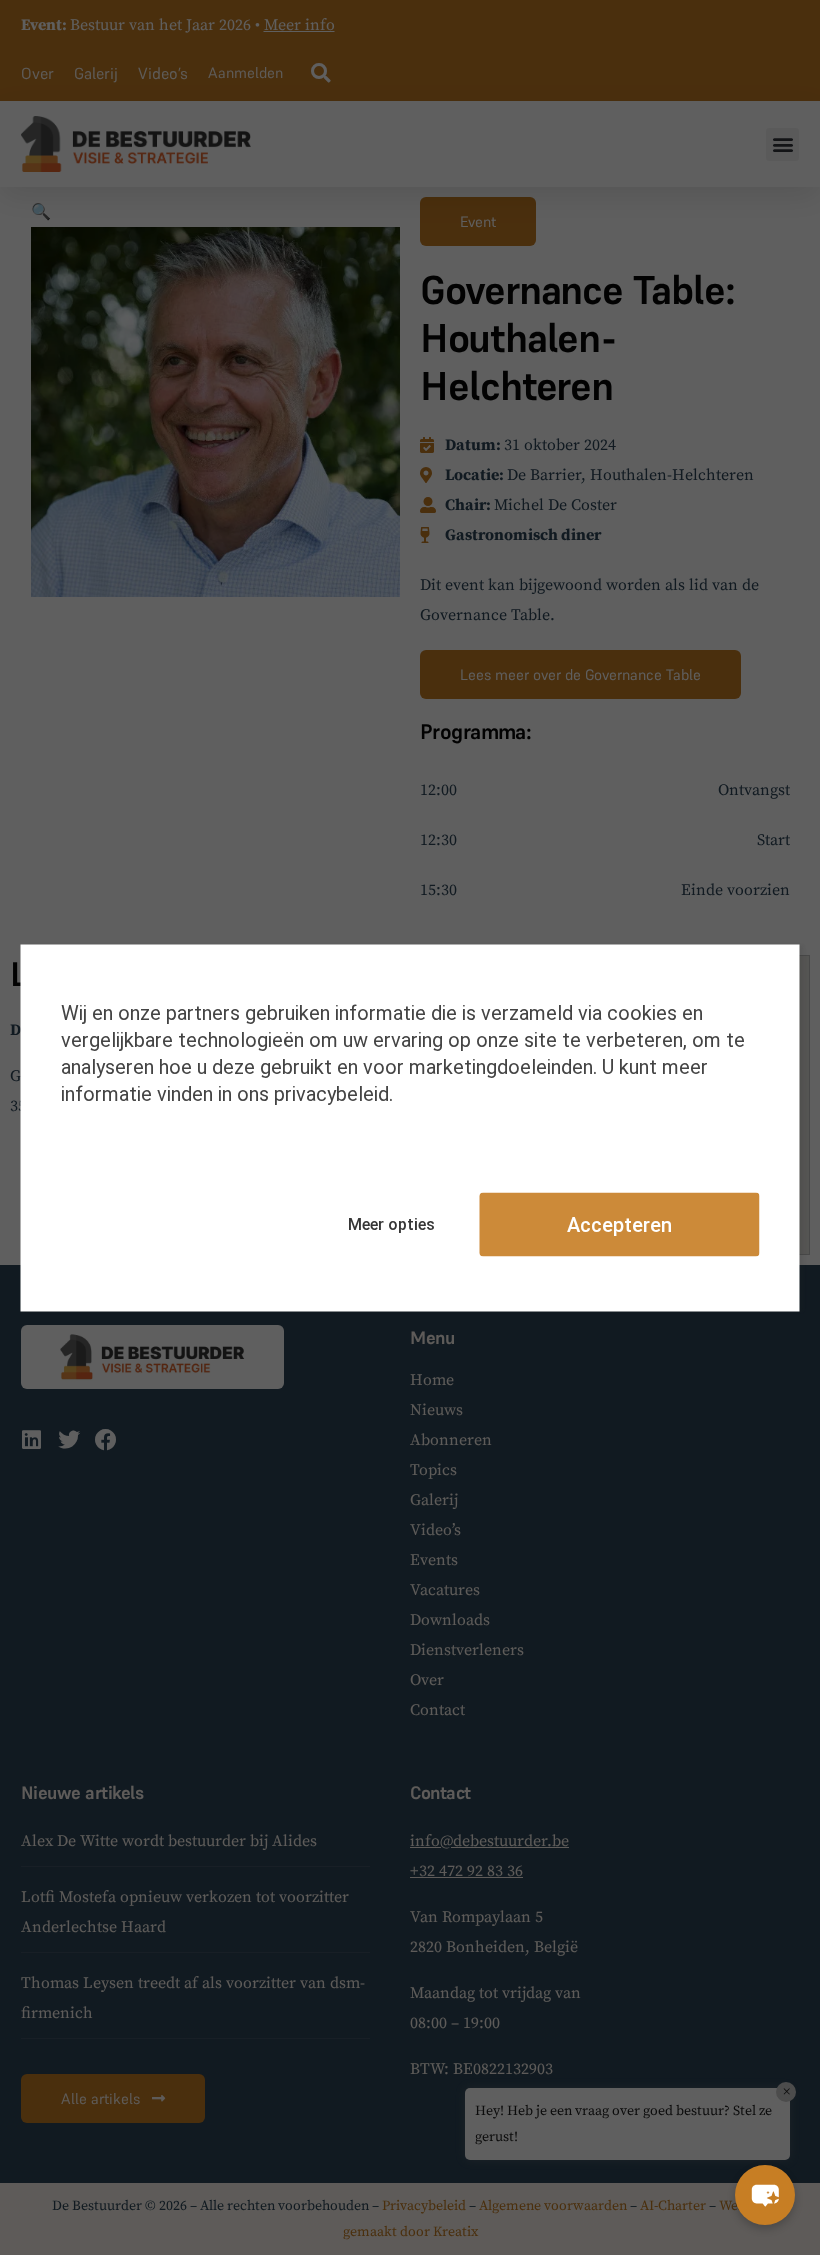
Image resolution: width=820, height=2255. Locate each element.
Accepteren (619, 1224)
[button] (765, 2195)
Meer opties (391, 1224)
